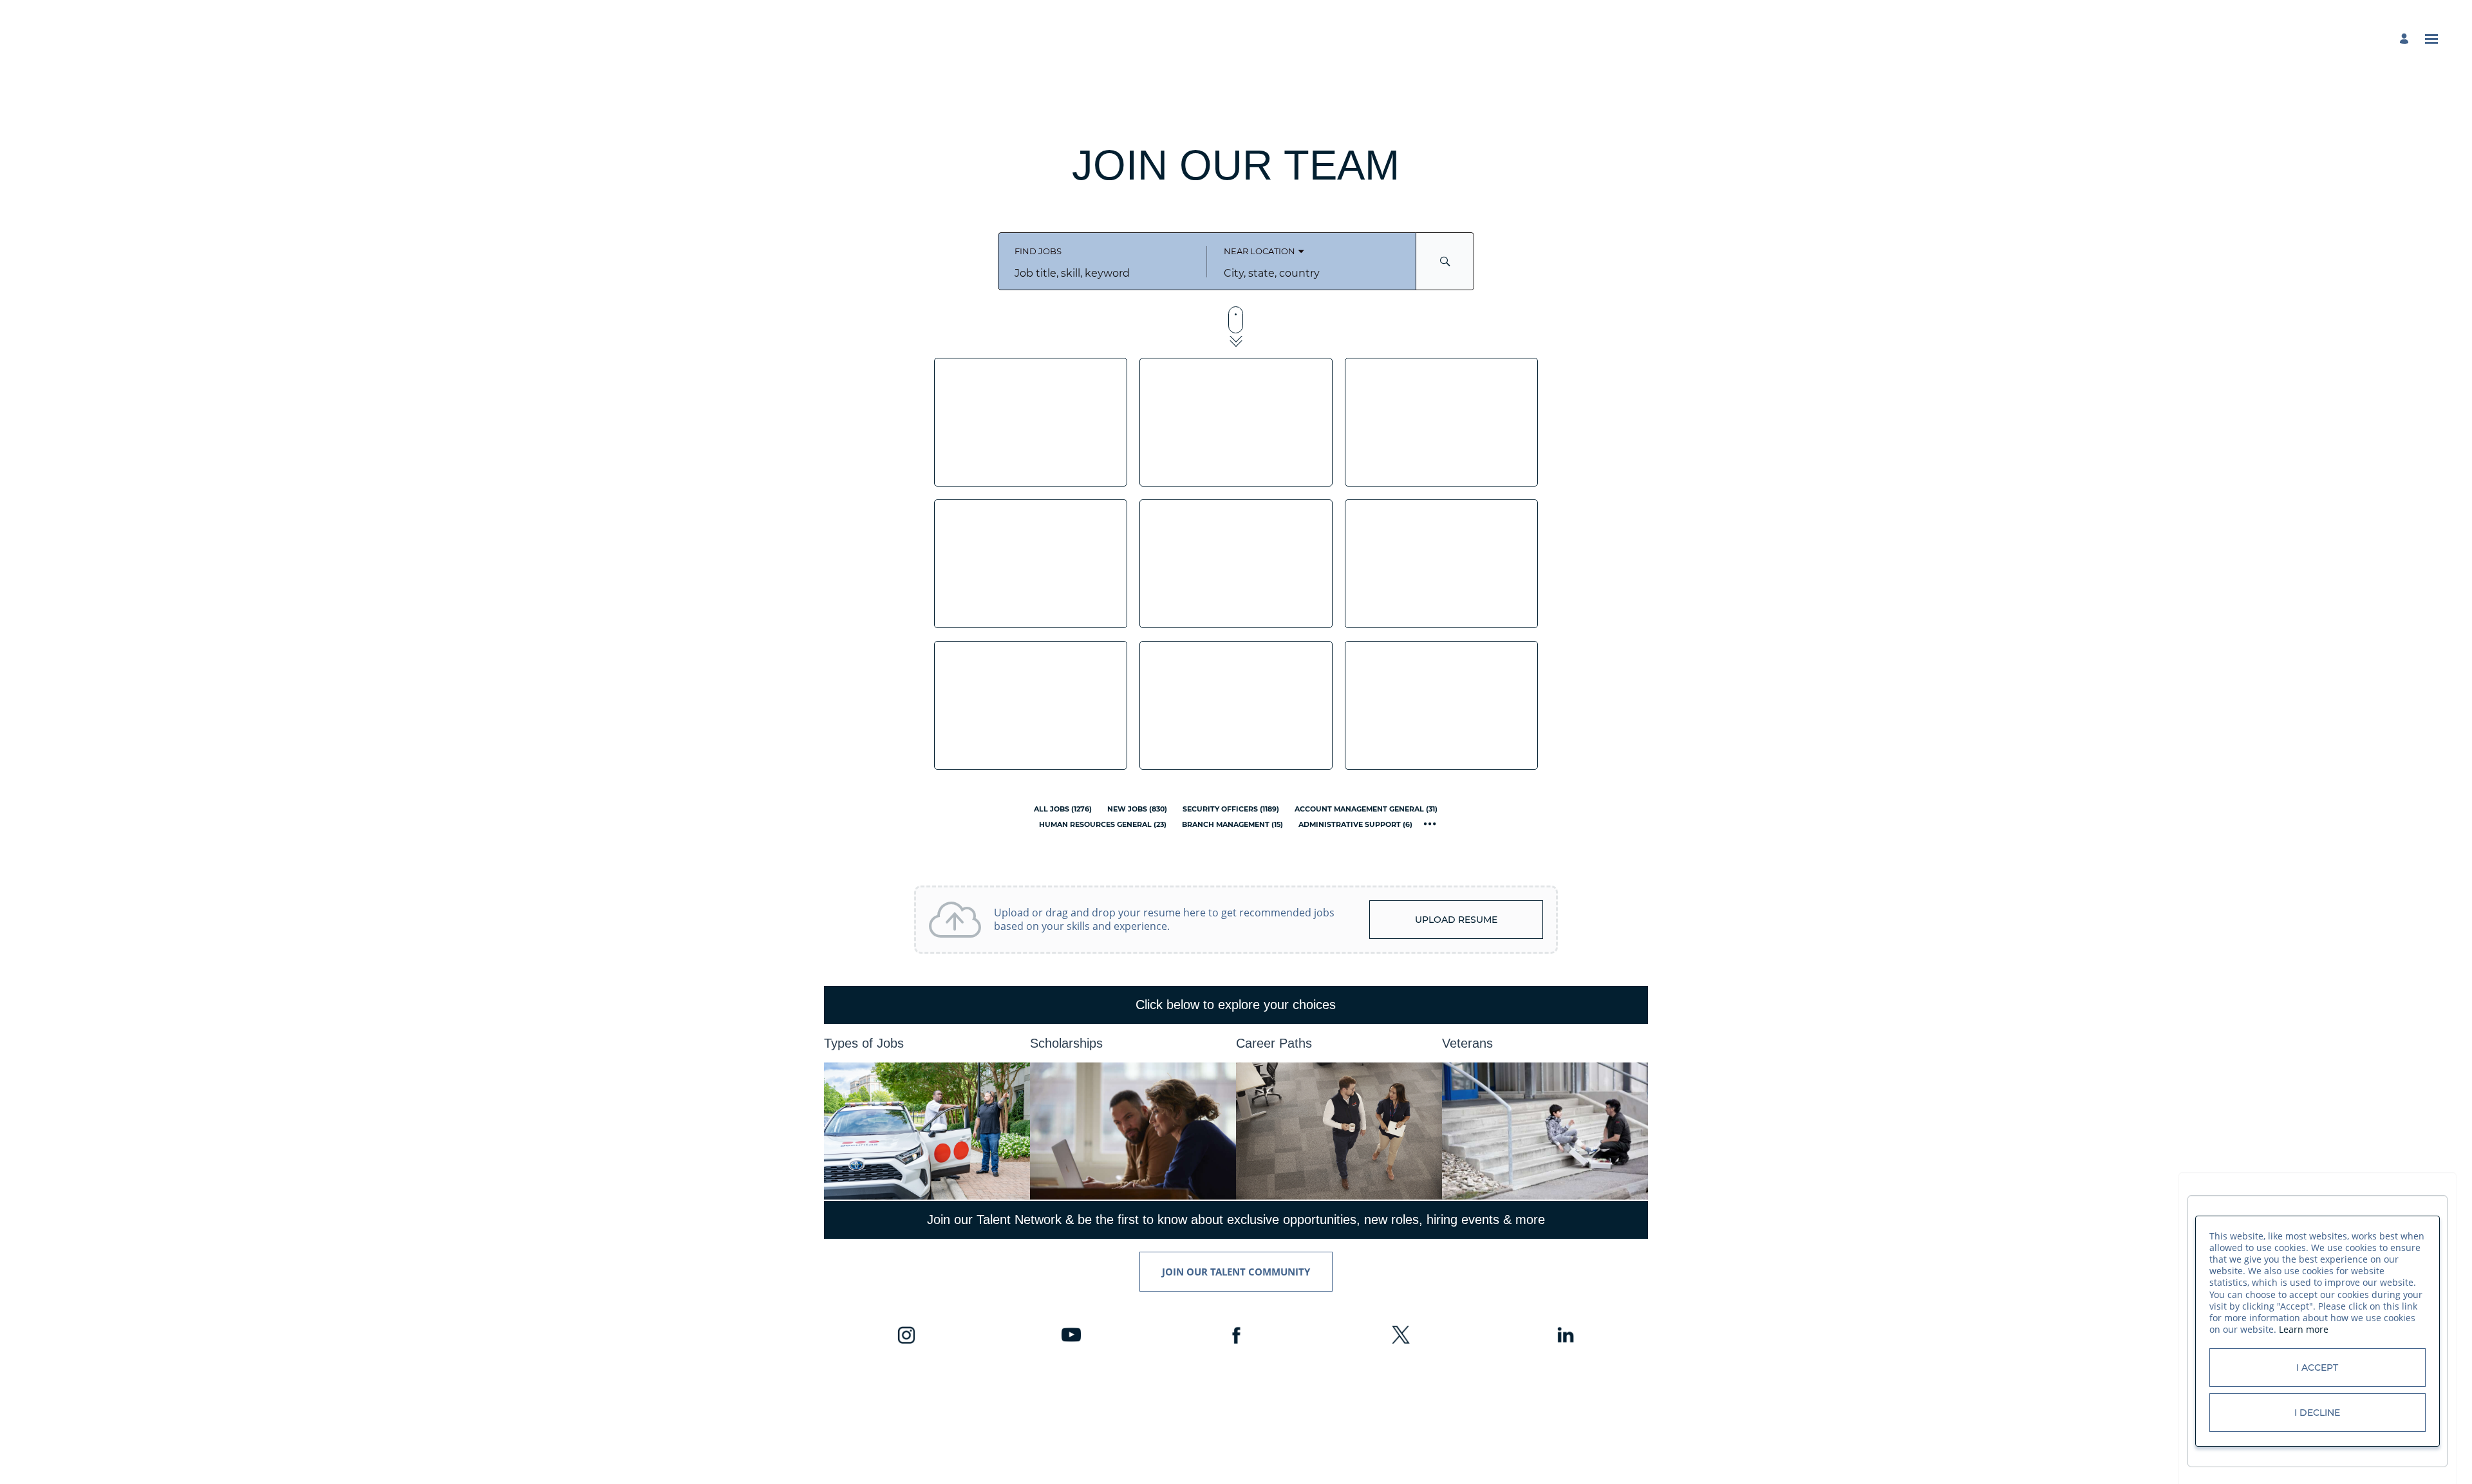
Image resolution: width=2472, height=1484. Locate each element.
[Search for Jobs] (1445, 261)
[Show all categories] (1430, 824)
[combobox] (1102, 273)
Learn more (2304, 1329)
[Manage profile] (2406, 39)
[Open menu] (2431, 39)
